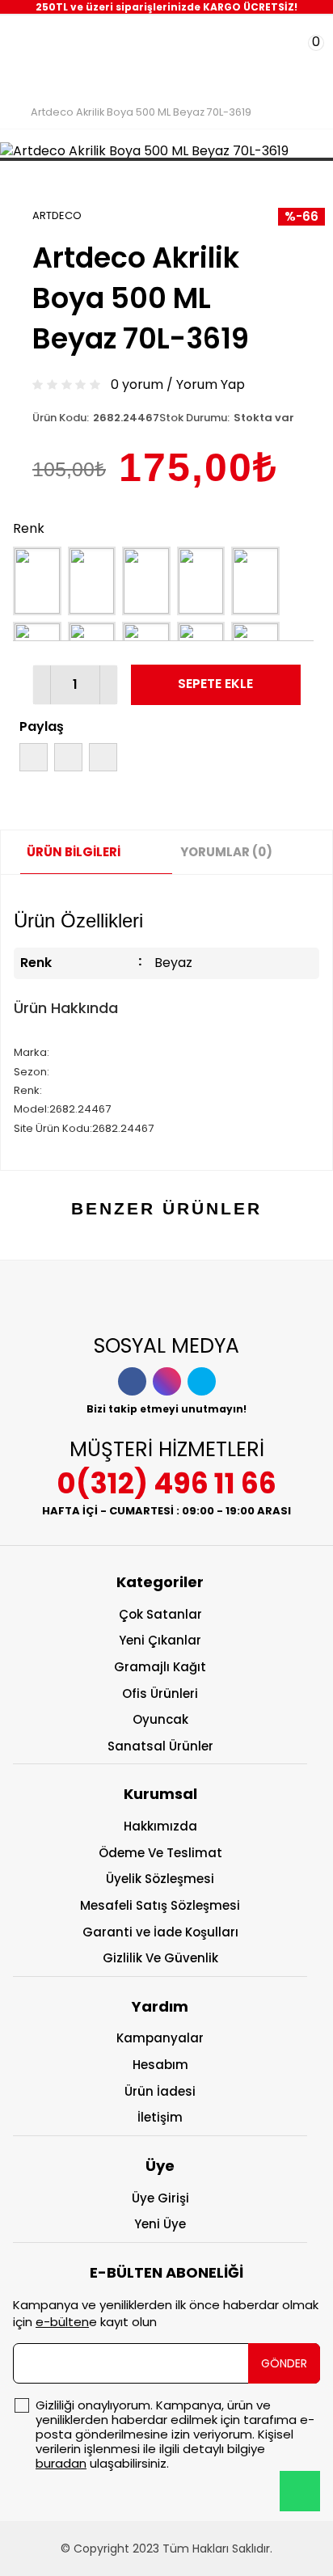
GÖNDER (284, 2363)
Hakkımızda (160, 1826)
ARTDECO (57, 215)
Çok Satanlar (160, 1614)
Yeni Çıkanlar (160, 1640)
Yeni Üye (160, 2224)
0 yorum (137, 384)
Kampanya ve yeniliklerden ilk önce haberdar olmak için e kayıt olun (166, 2313)
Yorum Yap (211, 384)
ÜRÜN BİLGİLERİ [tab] (74, 852)
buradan (61, 2463)
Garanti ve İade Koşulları (160, 1932)
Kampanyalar (160, 2038)
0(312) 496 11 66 (166, 1483)
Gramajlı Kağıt (160, 1667)
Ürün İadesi (160, 2091)
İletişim (160, 2117)
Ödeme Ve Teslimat (160, 1853)
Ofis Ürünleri (160, 1693)
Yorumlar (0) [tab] (226, 852)
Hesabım (160, 2065)
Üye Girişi (160, 2198)
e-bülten (62, 2322)
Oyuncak (160, 1719)
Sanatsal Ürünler (160, 1746)
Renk (29, 529)
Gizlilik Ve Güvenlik (160, 1958)
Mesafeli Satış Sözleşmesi (160, 1905)
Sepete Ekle (215, 684)
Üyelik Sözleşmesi (160, 1879)
